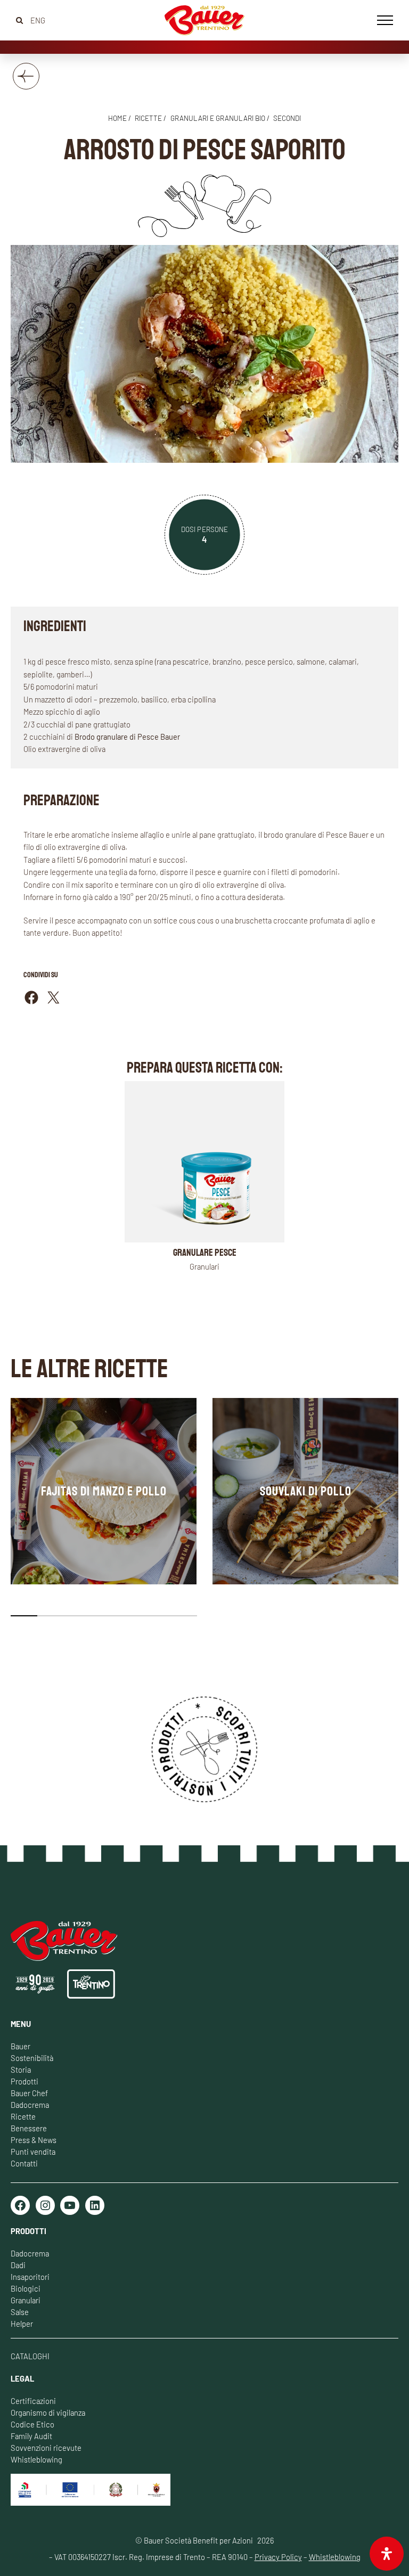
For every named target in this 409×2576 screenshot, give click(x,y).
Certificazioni (33, 2401)
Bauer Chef (29, 2093)
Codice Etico (32, 2424)
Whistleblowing (36, 2459)
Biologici (26, 2288)
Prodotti (24, 2081)
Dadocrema (30, 2105)
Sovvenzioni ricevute (46, 2448)
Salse (20, 2312)
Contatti (24, 2163)
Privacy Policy (278, 2557)
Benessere (29, 2128)
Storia (21, 2070)
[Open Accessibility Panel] (387, 2554)
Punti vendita (33, 2152)
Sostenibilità (32, 2058)
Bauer (21, 2046)
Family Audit (31, 2436)
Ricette (23, 2116)
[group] (104, 1491)
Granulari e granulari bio (218, 118)
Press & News (34, 2140)
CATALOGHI (30, 2356)
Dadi (18, 2265)
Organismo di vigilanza (48, 2413)
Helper (22, 2324)
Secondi (287, 118)
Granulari (26, 2300)
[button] (24, 1616)
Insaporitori (30, 2277)
